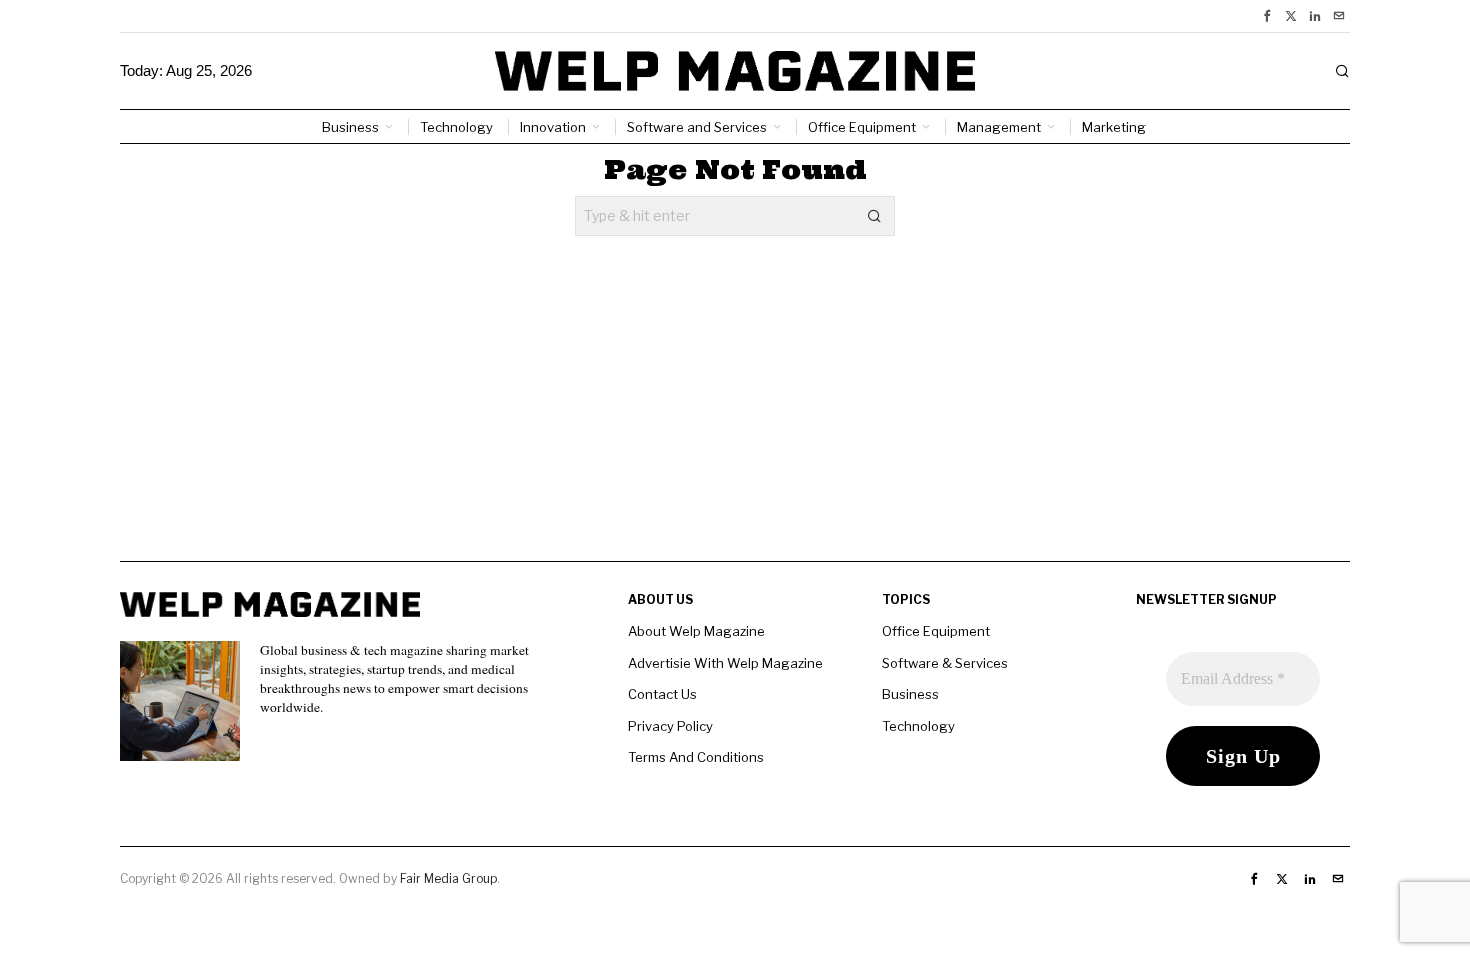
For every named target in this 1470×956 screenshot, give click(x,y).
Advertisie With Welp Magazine (725, 663)
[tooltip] (1267, 16)
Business (910, 694)
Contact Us (662, 694)
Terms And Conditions (696, 757)
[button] (875, 216)
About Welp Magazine (696, 631)
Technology (918, 726)
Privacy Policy (670, 726)
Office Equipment (936, 631)
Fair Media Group (448, 878)
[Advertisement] (735, 421)
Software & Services (945, 663)
